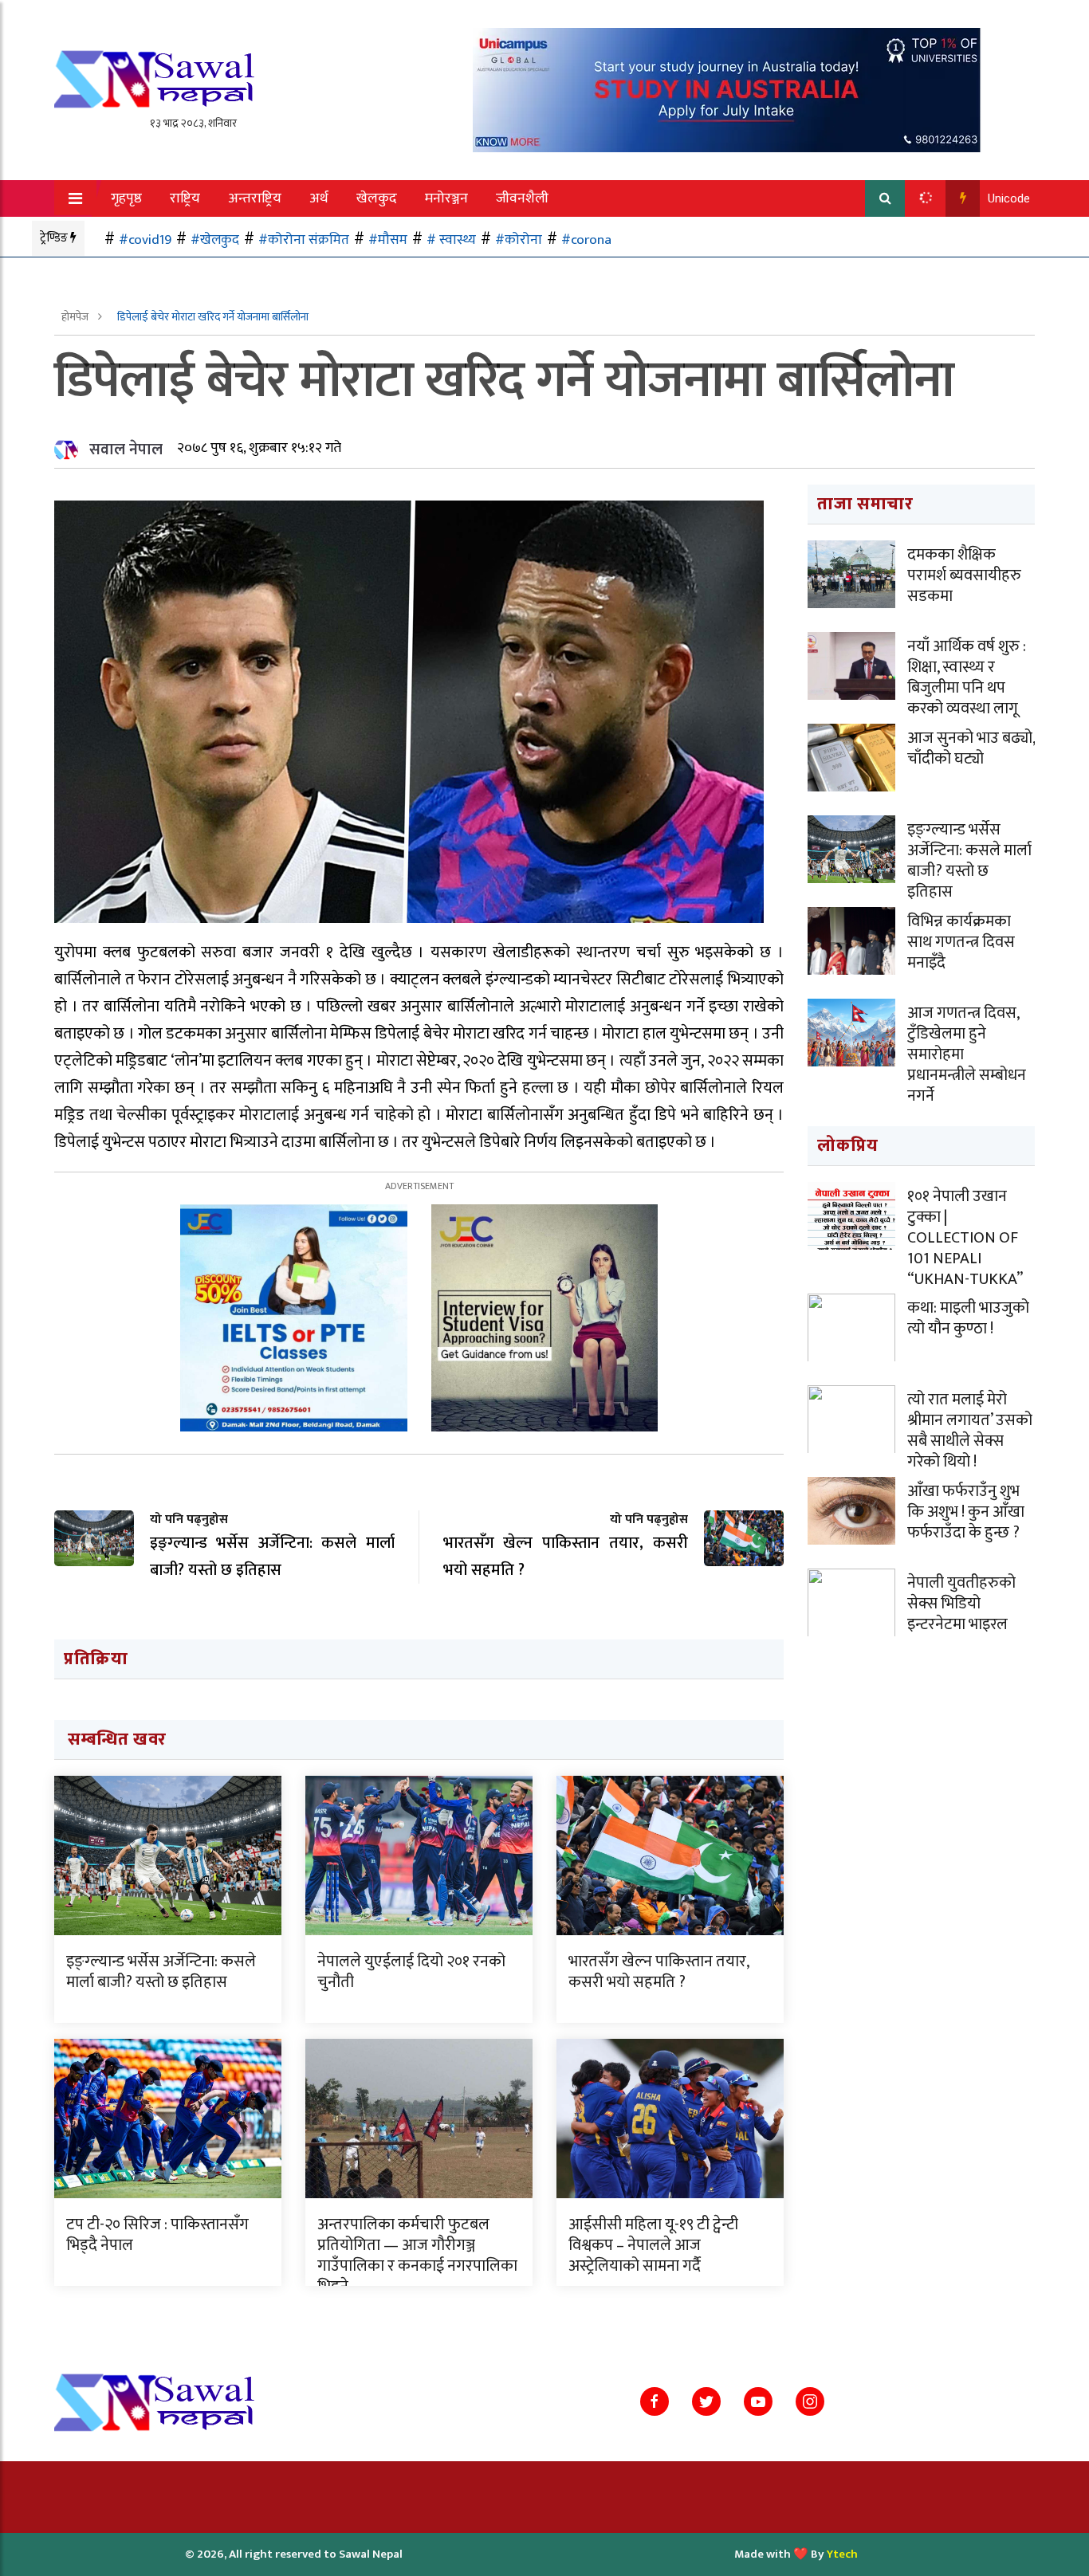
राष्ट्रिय (185, 198)
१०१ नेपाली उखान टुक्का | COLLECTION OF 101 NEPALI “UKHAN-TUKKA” (965, 1238)
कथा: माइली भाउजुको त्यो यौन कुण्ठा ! (968, 1318)
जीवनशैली (522, 198)
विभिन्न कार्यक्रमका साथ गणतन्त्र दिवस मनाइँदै (961, 942)
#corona (586, 240)
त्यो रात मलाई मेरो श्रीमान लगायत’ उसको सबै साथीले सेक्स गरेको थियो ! (970, 1431)
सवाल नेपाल (126, 450)
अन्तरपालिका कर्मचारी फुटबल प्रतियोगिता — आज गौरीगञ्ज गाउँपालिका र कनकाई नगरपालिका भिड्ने (417, 2256)
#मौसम (388, 240)
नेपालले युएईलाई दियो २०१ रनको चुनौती (411, 1972)
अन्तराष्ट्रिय (255, 198)
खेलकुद (377, 198)
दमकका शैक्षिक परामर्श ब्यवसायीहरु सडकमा (964, 575)
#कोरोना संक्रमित (304, 240)
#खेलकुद (215, 240)
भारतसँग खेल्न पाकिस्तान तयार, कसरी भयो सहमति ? (659, 1972)
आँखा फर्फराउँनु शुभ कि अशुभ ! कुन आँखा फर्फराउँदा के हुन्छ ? (966, 1512)
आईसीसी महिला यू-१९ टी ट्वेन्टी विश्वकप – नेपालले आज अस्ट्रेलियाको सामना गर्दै (653, 2245)
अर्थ (319, 198)
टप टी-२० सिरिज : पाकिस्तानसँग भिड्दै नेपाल (157, 2235)
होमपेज (76, 317)
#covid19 (145, 240)
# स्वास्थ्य (451, 240)
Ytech (842, 2554)
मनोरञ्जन (446, 198)
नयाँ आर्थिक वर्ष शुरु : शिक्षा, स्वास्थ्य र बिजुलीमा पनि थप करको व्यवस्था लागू (967, 677)
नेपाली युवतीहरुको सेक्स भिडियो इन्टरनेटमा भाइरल (961, 1604)
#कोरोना (519, 240)
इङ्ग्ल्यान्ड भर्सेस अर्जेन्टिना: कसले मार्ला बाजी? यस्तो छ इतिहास (161, 1972)
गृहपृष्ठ (126, 198)
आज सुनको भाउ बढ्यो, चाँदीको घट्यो (971, 748)
